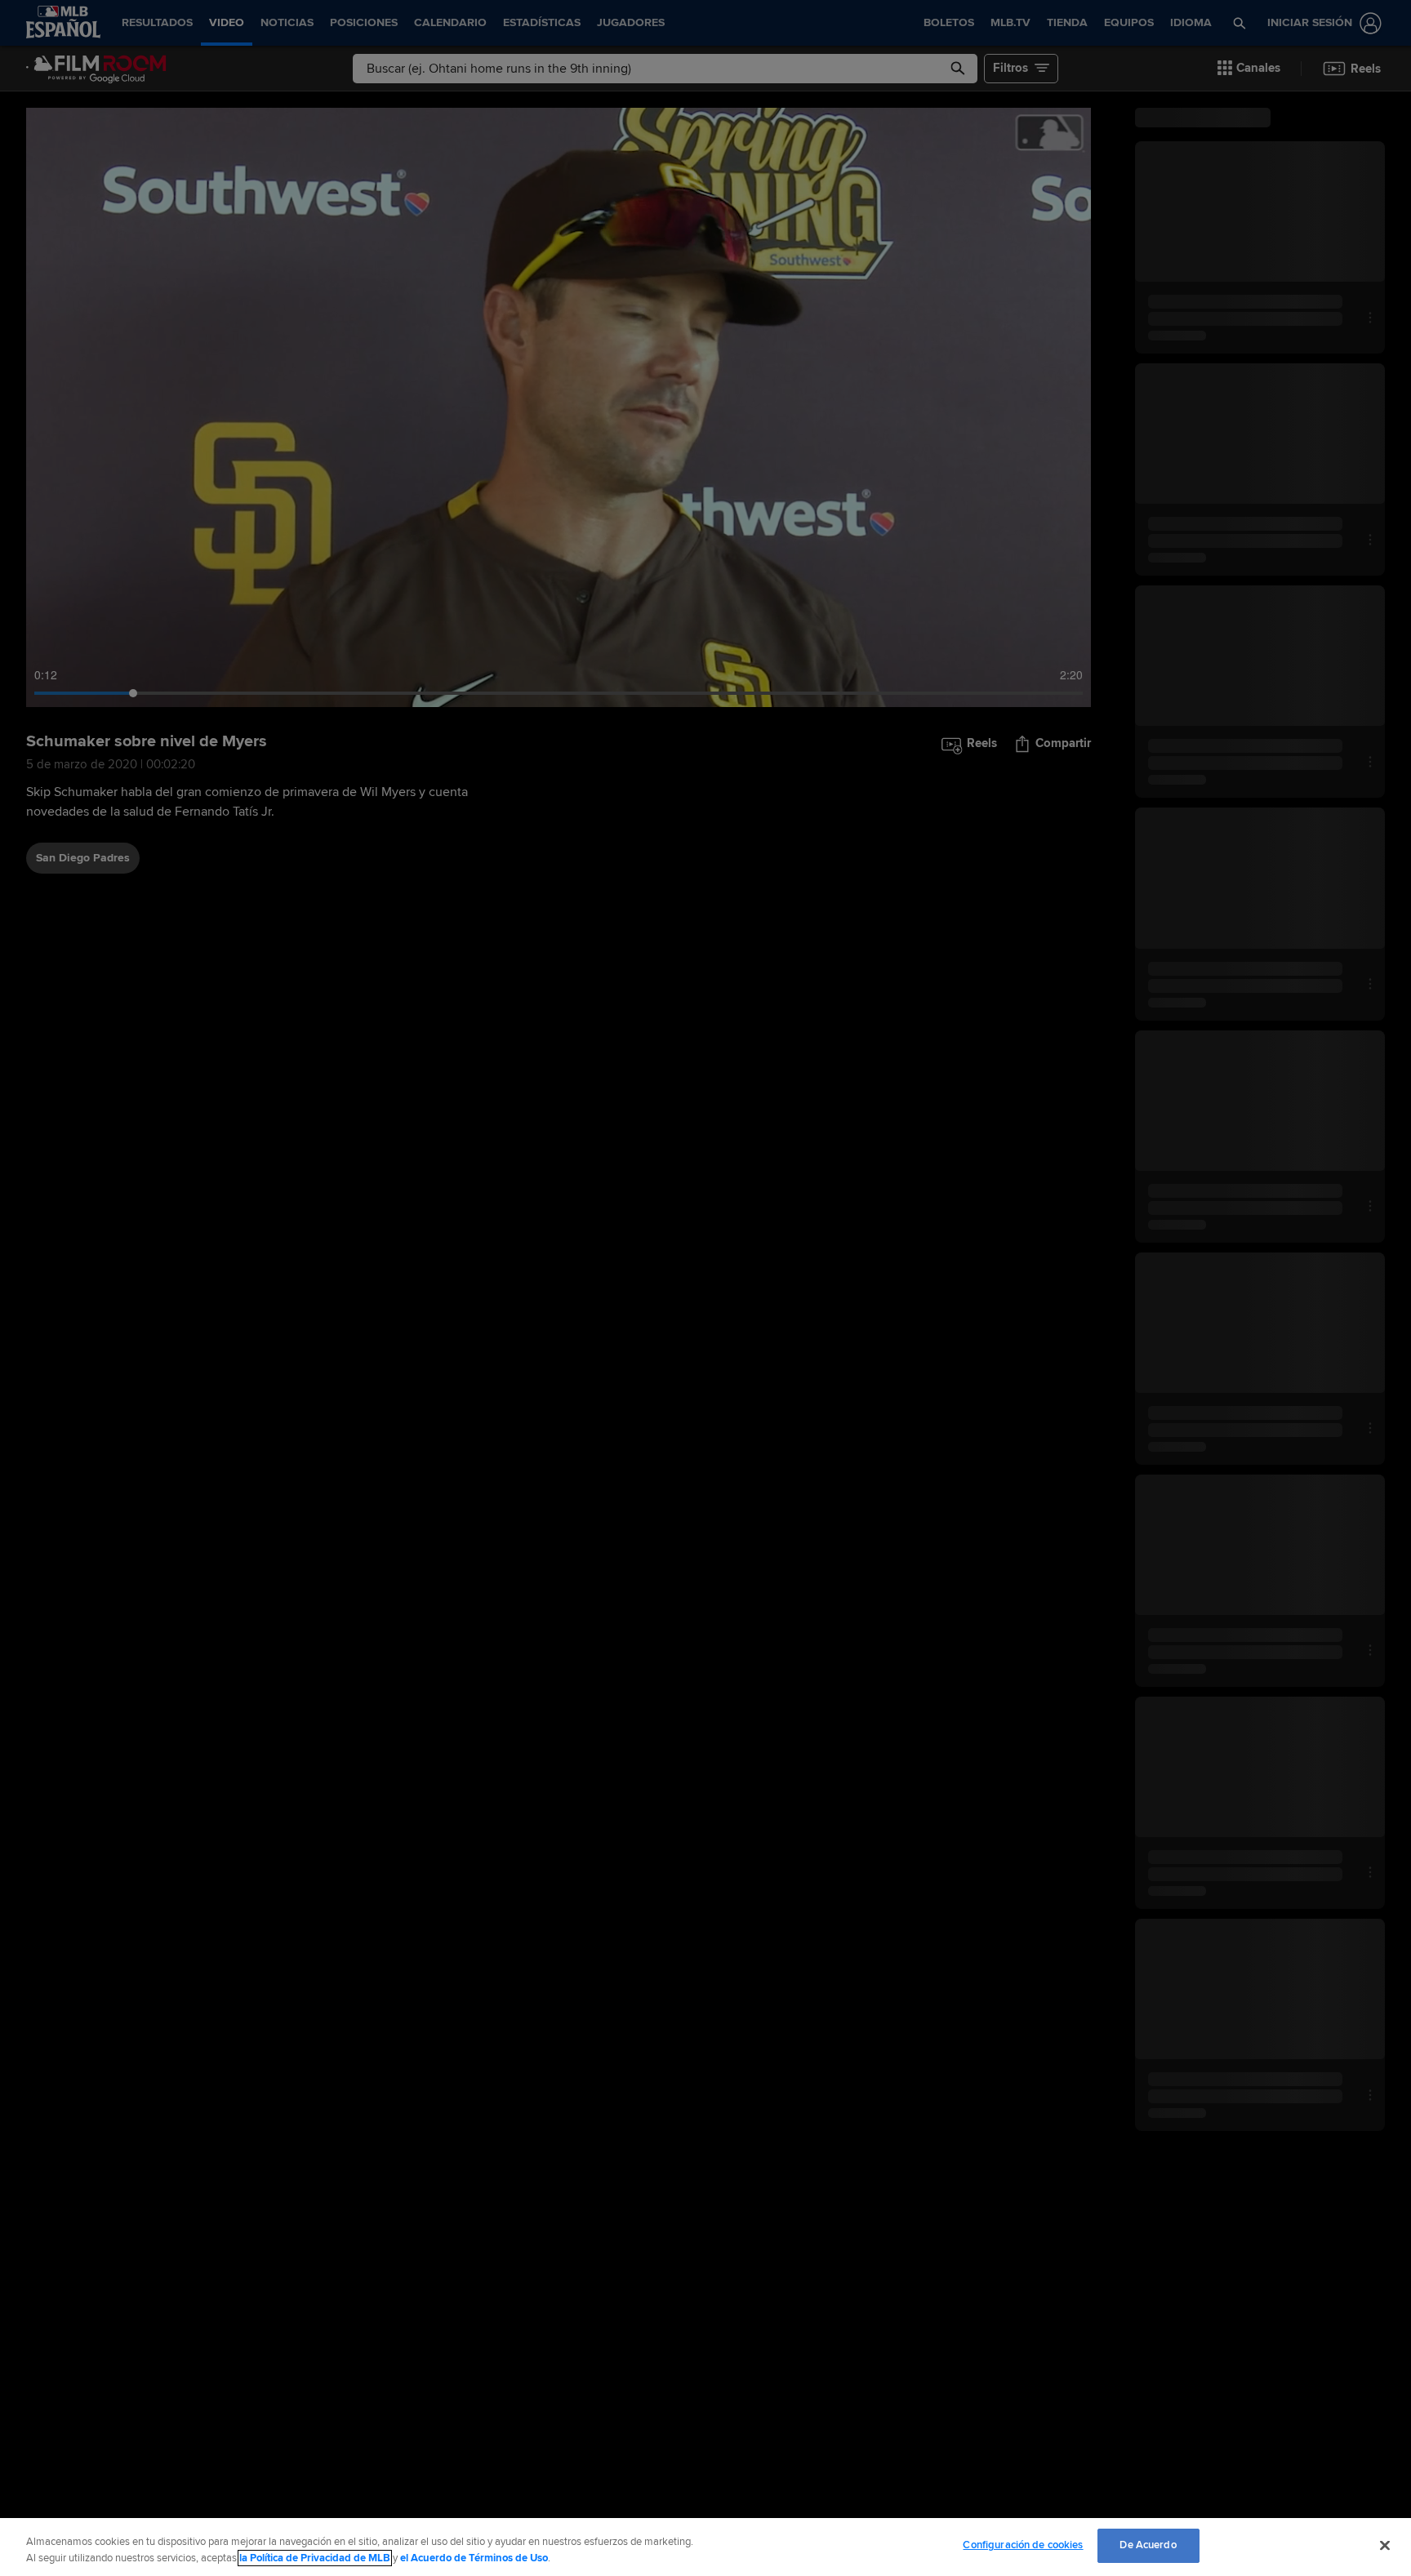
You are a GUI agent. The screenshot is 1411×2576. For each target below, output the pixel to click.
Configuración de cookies (1023, 2545)
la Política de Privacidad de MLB (315, 2558)
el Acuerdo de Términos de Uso (474, 2558)
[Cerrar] (1385, 2545)
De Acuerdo (1148, 2545)
